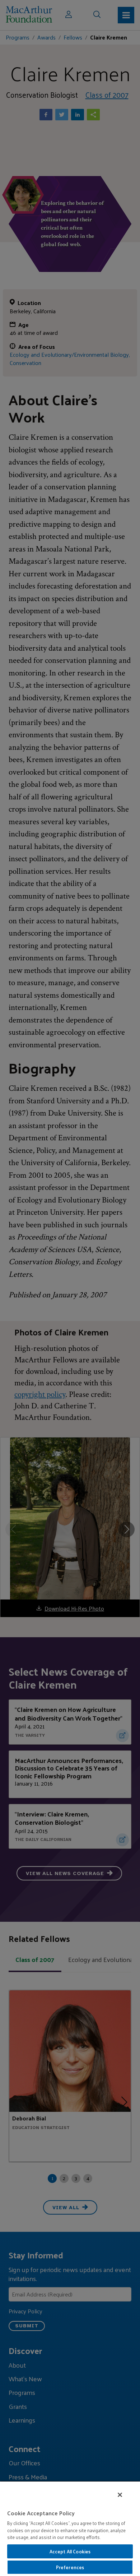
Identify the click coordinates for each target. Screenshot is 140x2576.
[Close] (120, 2495)
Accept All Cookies (70, 2551)
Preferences (70, 2567)
